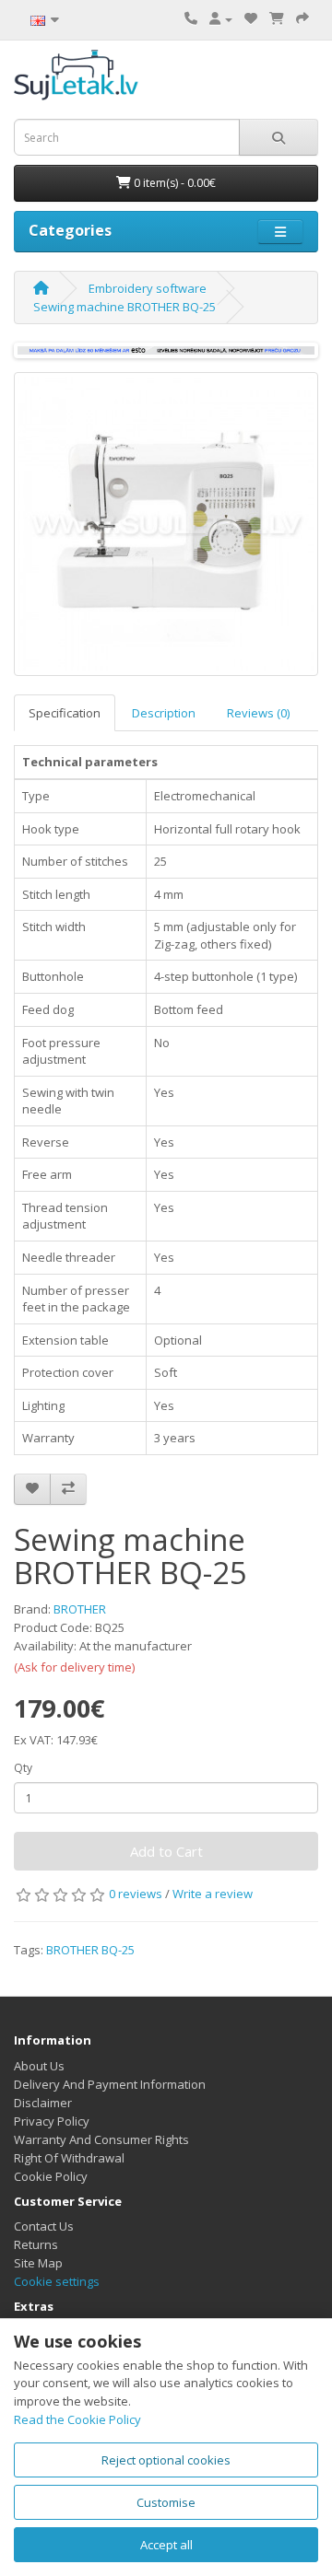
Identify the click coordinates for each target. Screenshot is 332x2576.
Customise (166, 2502)
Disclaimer (43, 2103)
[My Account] (221, 18)
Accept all (166, 2545)
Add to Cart (166, 1851)
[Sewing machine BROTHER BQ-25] (166, 524)
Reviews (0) (258, 713)
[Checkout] (302, 18)
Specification (65, 713)
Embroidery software (148, 288)
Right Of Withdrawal (69, 2158)
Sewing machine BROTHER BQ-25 (125, 307)
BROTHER (80, 1609)
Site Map (38, 2263)
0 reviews (136, 1894)
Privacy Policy (52, 2121)
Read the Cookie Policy (77, 2419)
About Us (39, 2066)
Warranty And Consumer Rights (101, 2139)
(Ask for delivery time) (74, 1667)
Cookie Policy (51, 2176)
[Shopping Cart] (277, 18)
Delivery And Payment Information (110, 2084)
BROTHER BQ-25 (90, 1950)
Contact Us (44, 2226)
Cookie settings (57, 2281)
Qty (23, 1768)
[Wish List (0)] (251, 18)
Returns (36, 2244)
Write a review (213, 1894)
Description (164, 713)
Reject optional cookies (166, 2460)
